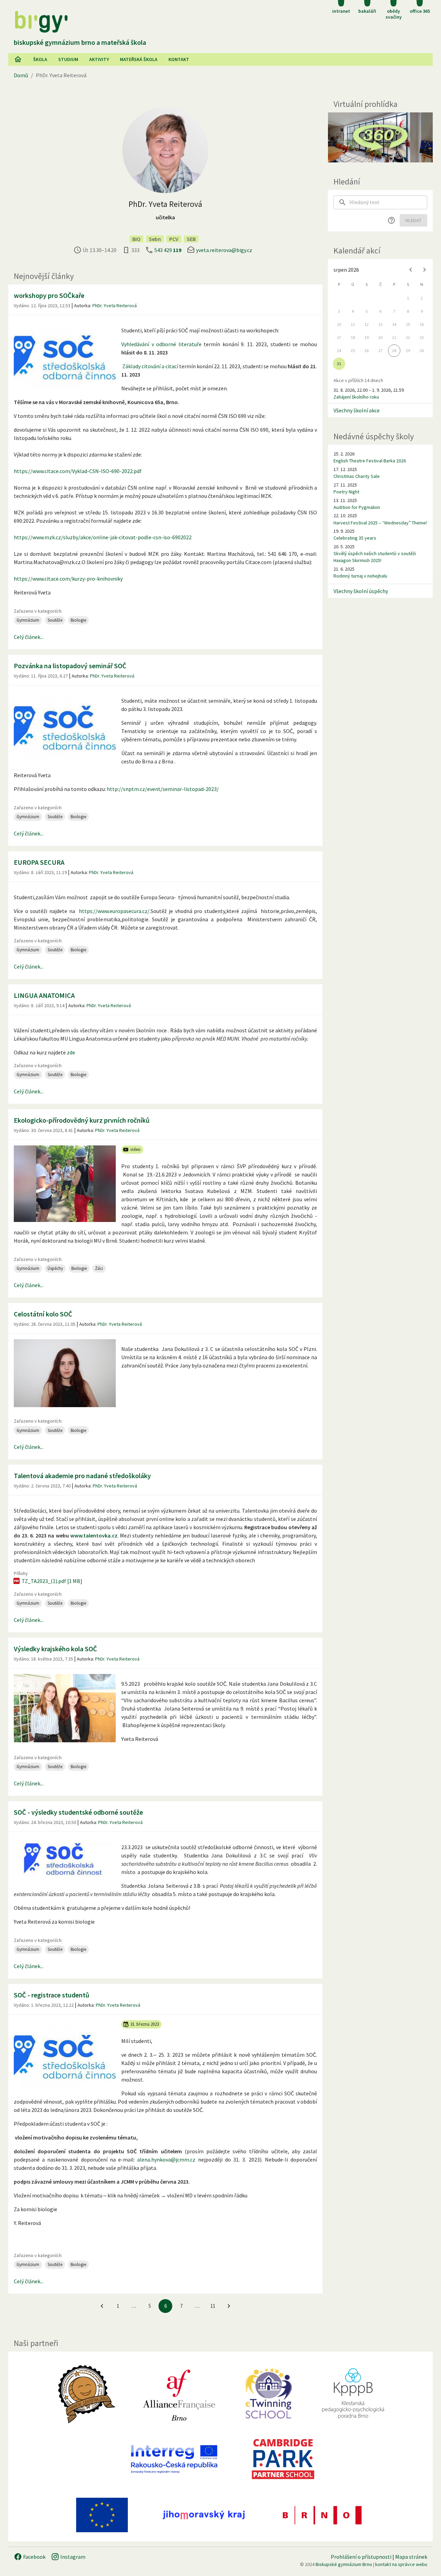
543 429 (168, 250)
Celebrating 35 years (355, 538)
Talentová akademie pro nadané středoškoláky (82, 1476)
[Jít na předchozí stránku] (102, 2306)
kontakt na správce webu (401, 2564)
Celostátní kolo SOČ (43, 1314)
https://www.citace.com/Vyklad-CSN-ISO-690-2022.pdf (78, 471)
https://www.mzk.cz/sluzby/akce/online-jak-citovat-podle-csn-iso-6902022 (103, 537)
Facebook (34, 2557)
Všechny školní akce (357, 410)
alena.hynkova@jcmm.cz (166, 2159)
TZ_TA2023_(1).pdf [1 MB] (52, 1581)
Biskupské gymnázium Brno (344, 2564)
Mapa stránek (411, 2557)
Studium (68, 59)
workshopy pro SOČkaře (49, 295)
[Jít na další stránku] (229, 2306)
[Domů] (18, 59)
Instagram (72, 2557)
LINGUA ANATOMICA (44, 995)
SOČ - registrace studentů (52, 1995)
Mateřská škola (139, 59)
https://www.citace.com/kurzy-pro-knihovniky (68, 579)
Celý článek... (29, 637)
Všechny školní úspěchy (361, 591)
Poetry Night (346, 492)
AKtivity (99, 59)
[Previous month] (411, 270)
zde (70, 1052)
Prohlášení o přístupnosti (361, 2557)
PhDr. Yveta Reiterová (115, 305)
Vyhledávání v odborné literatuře (161, 344)
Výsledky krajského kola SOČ (55, 1649)
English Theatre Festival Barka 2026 (370, 461)
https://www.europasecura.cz (113, 911)
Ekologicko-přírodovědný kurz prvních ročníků (82, 1120)
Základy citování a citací (150, 366)
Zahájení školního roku (356, 397)
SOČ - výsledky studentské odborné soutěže (78, 1812)
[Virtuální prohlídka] (380, 137)
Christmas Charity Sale (357, 476)
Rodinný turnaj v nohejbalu (360, 576)
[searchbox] (388, 202)
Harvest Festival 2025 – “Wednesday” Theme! (380, 523)
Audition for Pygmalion (357, 507)
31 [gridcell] (339, 364)
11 (213, 2306)
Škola (40, 59)
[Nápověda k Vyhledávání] (391, 220)
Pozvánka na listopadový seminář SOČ (70, 666)
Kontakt (179, 59)
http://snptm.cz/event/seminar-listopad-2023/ (163, 789)
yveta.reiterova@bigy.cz (224, 250)
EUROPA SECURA (39, 862)
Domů (21, 75)
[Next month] (424, 270)
